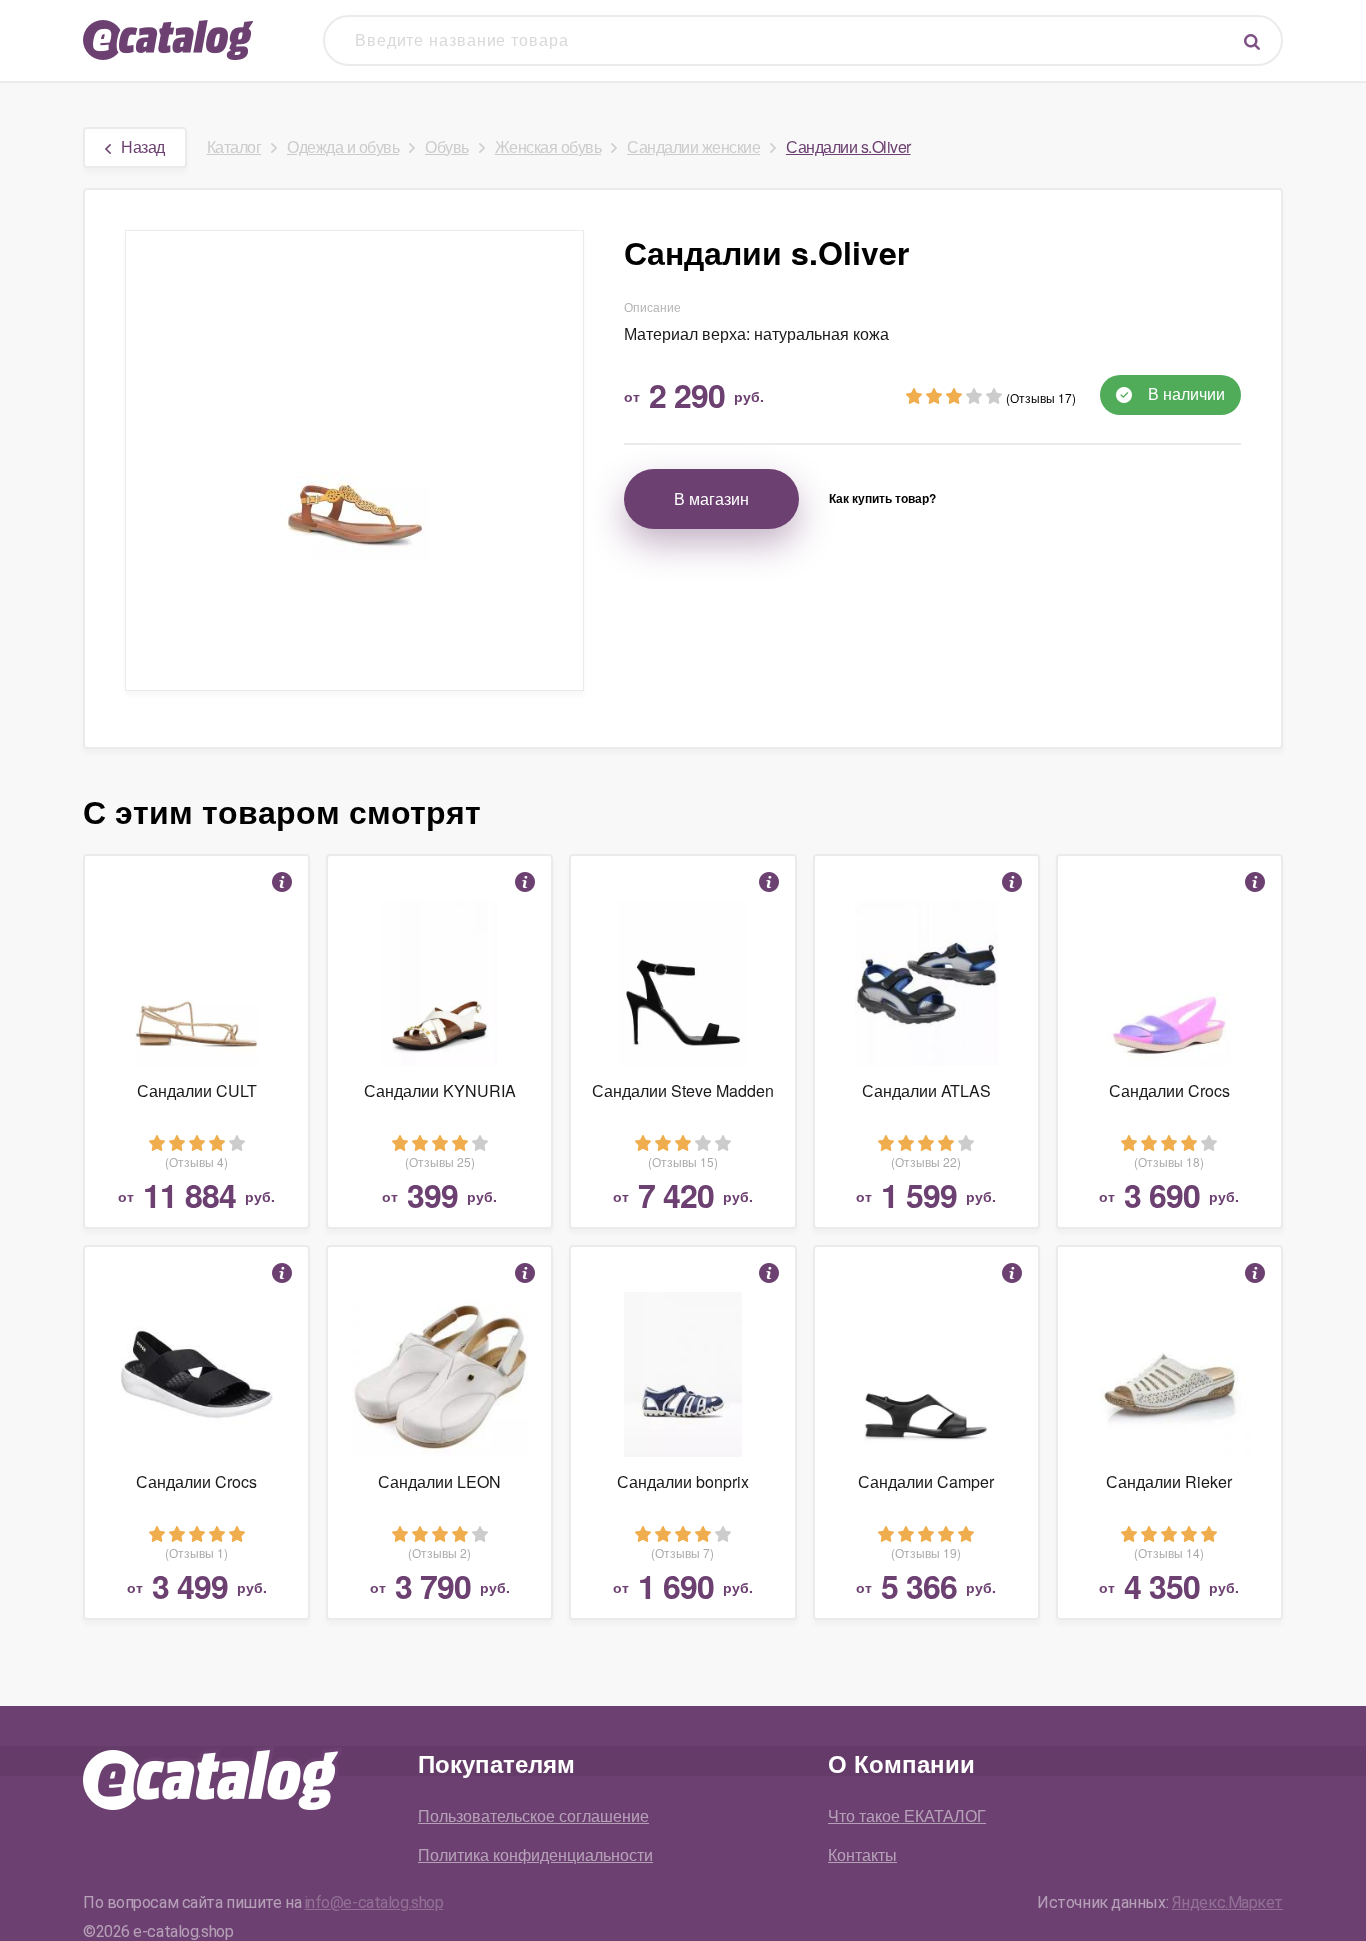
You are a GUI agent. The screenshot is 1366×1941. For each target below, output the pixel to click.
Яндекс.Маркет (1227, 1902)
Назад (143, 146)
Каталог (234, 146)
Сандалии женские (693, 146)
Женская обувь (548, 146)
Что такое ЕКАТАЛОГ (907, 1815)
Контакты (862, 1854)
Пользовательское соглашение (533, 1815)
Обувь (447, 146)
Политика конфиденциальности (535, 1854)
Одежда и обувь (343, 146)
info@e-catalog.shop (374, 1902)
